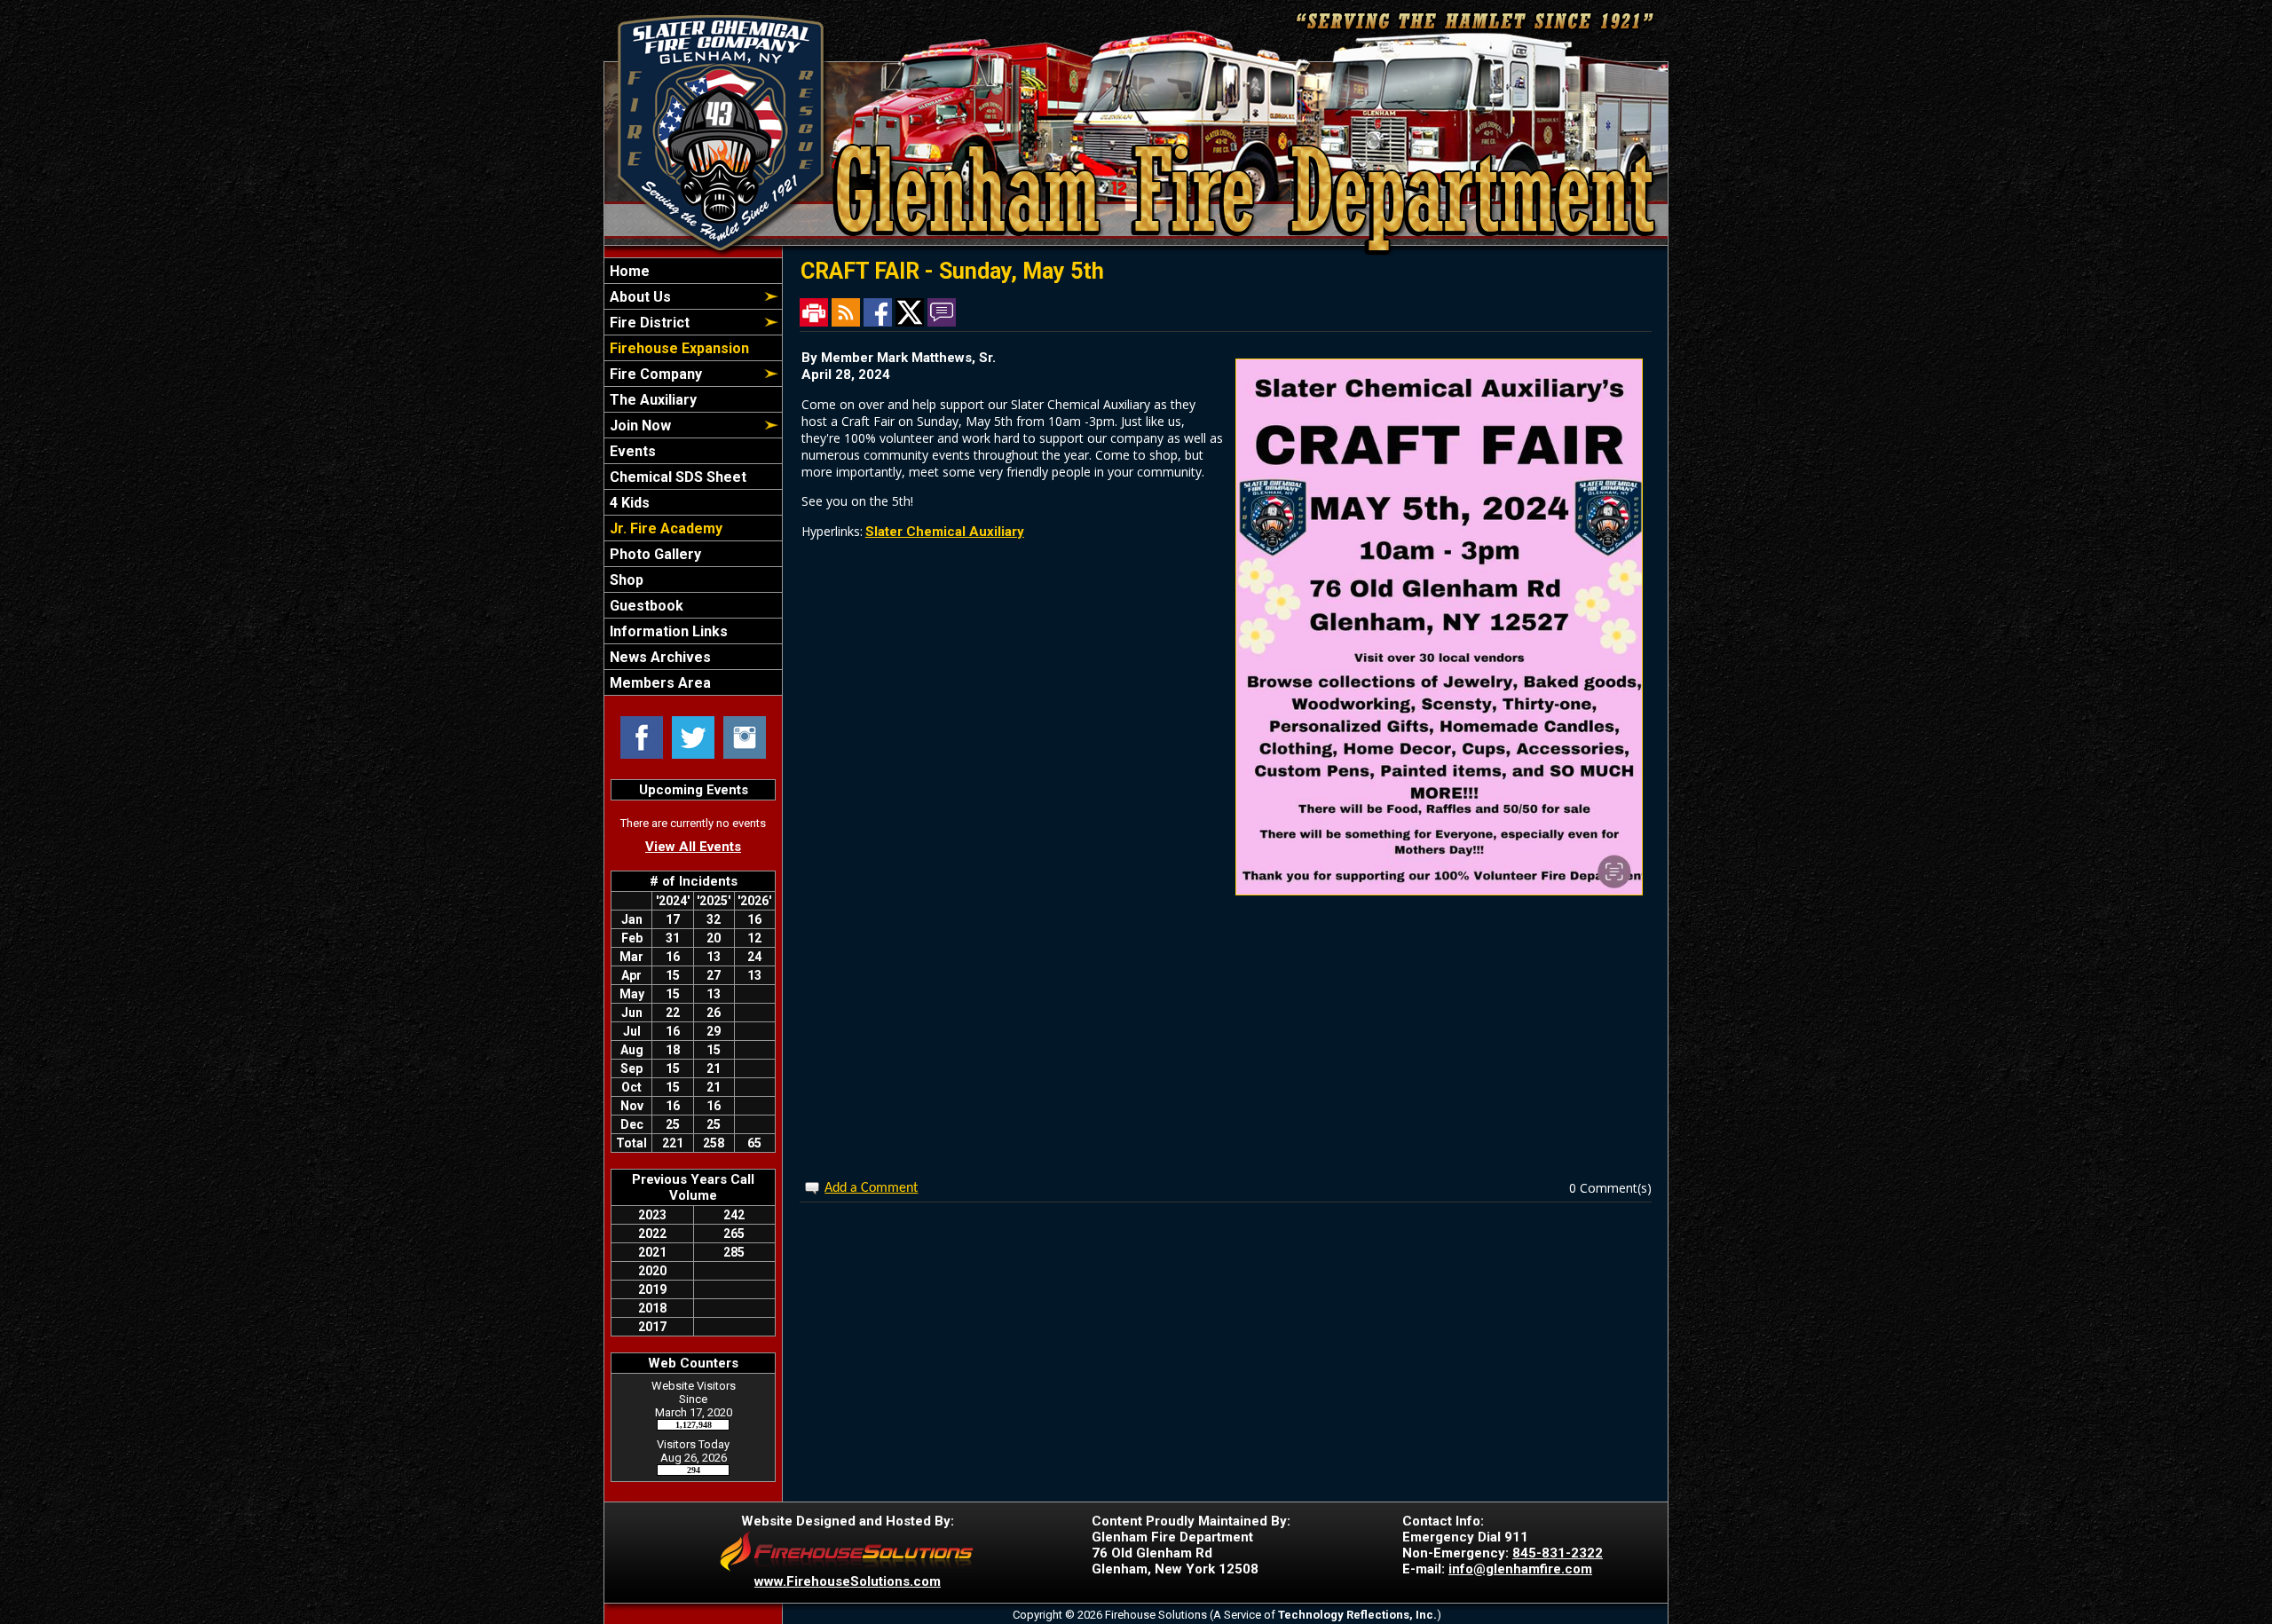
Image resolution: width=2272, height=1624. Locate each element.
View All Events (693, 847)
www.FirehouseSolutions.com (848, 1581)
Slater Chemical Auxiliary (945, 532)
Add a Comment (871, 1188)
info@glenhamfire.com (1520, 1569)
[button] (683, 296)
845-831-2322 (1558, 1553)
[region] (693, 477)
